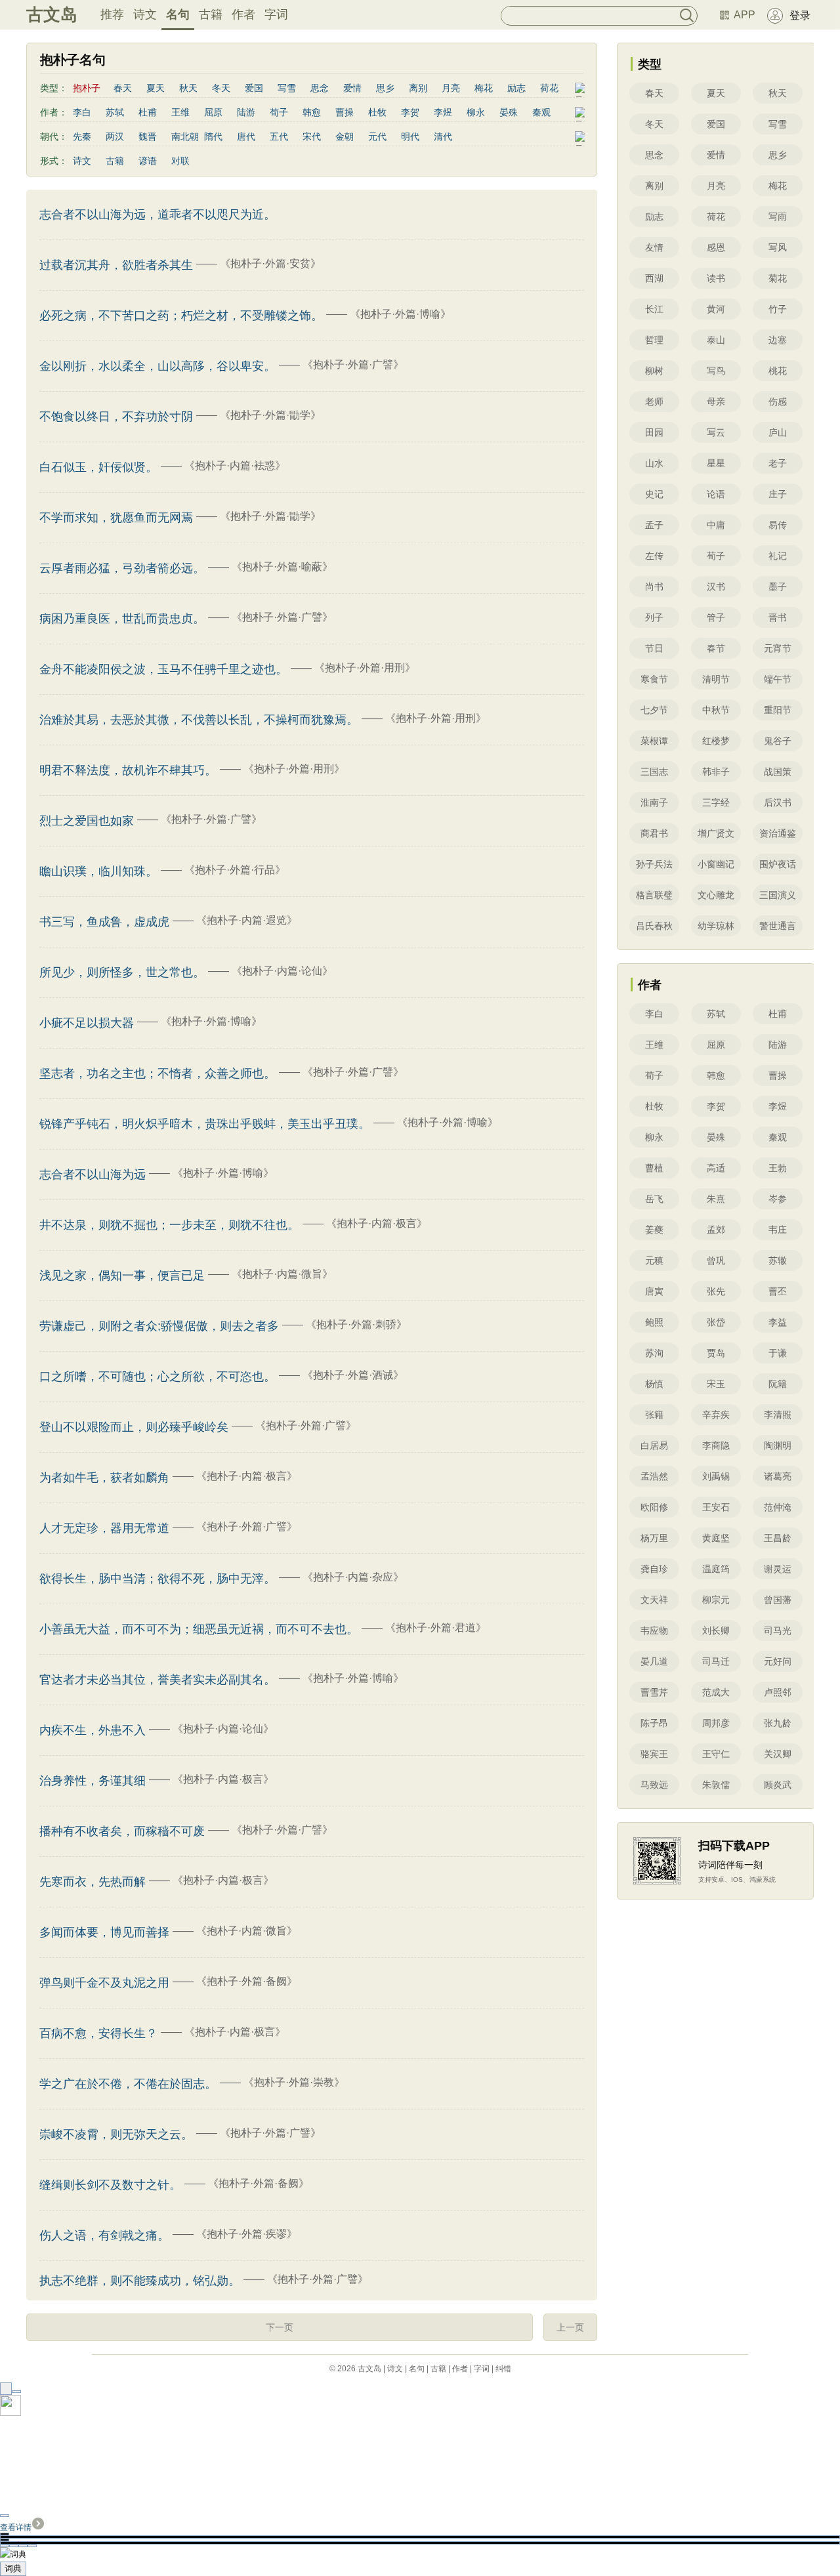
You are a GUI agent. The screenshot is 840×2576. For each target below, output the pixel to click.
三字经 (716, 802)
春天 (123, 88)
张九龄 (778, 1723)
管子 (716, 617)
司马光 (778, 1631)
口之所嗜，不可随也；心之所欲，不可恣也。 (157, 1377)
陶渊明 (778, 1445)
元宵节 (778, 648)
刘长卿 (716, 1631)
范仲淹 (778, 1507)
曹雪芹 (654, 1692)
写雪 (287, 88)
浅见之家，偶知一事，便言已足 (122, 1276)
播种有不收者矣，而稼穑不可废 (122, 1831)
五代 (279, 136)
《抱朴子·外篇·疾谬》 (247, 2234)
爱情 (352, 88)
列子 (654, 617)
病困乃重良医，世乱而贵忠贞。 (122, 619)
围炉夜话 (778, 864)
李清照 (778, 1415)
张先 (716, 1291)
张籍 (654, 1415)
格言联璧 (654, 895)
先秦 (82, 136)
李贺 (410, 112)
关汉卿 (778, 1754)
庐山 (778, 432)
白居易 (654, 1445)
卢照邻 (778, 1692)
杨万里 (654, 1538)
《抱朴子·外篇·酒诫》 (353, 1375)
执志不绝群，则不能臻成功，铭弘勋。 (140, 2281)
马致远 (654, 1785)
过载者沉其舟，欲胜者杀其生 (116, 265)
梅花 (484, 88)
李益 (778, 1322)
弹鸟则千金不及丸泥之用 (104, 1983)
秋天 (188, 88)
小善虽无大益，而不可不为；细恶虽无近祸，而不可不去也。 (199, 1629)
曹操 (345, 112)
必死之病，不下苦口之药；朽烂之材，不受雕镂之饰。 (181, 316)
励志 (516, 88)
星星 (716, 463)
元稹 (654, 1260)
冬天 (221, 88)
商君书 (654, 833)
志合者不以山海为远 (93, 1174)
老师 (654, 402)
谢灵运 (778, 1569)
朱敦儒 (716, 1785)
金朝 (345, 136)
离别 (418, 88)
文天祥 (654, 1600)
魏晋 (148, 136)
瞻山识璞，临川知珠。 (98, 871)
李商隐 (716, 1445)
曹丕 (778, 1291)
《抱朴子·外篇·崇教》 (294, 2082)
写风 (778, 247)
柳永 (476, 112)
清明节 (716, 679)
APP (745, 15)
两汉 (115, 136)
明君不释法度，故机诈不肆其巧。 (128, 770)
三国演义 (778, 895)
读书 (716, 278)
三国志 (654, 772)
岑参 (778, 1199)
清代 (443, 136)
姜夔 (654, 1230)
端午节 (778, 679)
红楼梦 (716, 741)
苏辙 (778, 1260)
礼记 (778, 556)
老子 (778, 463)
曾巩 (716, 1260)
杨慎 (654, 1384)
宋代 (312, 136)
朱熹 (716, 1199)
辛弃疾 (716, 1415)
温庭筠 (716, 1569)
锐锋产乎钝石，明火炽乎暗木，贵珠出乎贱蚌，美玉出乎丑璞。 (205, 1124)
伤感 (778, 402)
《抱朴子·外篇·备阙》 (247, 1981)
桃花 (778, 371)
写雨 (778, 217)
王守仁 (716, 1754)
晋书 (778, 617)
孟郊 (716, 1230)
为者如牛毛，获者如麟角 (104, 1478)
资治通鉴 (778, 833)
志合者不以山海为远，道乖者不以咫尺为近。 (157, 215)
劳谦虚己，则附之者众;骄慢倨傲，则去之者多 (159, 1326)
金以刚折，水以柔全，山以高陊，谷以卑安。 (157, 366)
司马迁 (716, 1661)
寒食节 (654, 679)
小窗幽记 (716, 864)
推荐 (112, 14)
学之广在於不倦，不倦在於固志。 (128, 2084)
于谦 (778, 1353)
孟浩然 (654, 1476)
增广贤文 (716, 833)
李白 (82, 112)
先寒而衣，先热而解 (93, 1882)
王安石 (716, 1507)
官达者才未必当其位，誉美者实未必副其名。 (157, 1680)
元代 (377, 136)
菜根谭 (654, 741)
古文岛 (52, 14)
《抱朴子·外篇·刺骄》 (356, 1324)
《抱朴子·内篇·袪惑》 (235, 466)
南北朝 (185, 136)
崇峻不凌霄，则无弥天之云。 (116, 2134)
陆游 (246, 112)
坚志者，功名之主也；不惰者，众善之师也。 (157, 1073)
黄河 (716, 309)
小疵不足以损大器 (87, 1023)
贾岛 (716, 1353)
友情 (654, 247)
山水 (654, 463)
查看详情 (16, 2527)
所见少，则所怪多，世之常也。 (122, 972)
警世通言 (778, 926)
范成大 (716, 1692)
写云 (716, 432)
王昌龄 (778, 1538)
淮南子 (654, 802)
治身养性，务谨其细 (93, 1781)
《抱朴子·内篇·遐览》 (247, 920)
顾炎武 (778, 1785)
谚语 (148, 161)
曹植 (654, 1168)
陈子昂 (654, 1723)
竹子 (778, 309)
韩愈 (312, 112)
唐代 (246, 136)
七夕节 (654, 710)
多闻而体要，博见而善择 (104, 1932)
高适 (716, 1168)
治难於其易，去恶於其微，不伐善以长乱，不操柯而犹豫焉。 (199, 720)
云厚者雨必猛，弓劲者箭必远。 (122, 568)
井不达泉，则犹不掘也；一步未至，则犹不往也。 (169, 1225)
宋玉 (716, 1384)
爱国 (254, 88)
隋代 (213, 136)
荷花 (549, 88)
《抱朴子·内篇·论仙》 (282, 971)
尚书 (654, 587)
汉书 (716, 587)
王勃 (778, 1168)
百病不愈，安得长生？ (98, 2033)
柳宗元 (716, 1600)
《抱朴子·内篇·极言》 (377, 1223)
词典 (13, 2568)
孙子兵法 (654, 864)
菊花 (778, 278)
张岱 (716, 1322)
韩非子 (716, 772)
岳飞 (654, 1199)
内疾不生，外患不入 (93, 1730)
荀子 (279, 112)
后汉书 (778, 802)
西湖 (654, 278)
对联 (180, 161)
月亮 (451, 88)
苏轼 (115, 112)
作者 (243, 14)
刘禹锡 (716, 1476)
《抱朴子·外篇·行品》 (235, 870)
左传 (654, 556)
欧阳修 (654, 1507)
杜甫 (148, 112)
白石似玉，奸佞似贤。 (98, 467)
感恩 (716, 247)
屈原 (213, 112)
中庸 (716, 525)
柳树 (654, 371)
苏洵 (654, 1353)
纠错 (503, 2369)
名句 (178, 14)
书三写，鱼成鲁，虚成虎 (104, 922)
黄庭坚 (716, 1538)
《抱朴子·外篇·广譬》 (353, 364)
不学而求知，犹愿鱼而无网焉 (116, 518)
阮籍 (778, 1384)
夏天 (156, 88)
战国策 (778, 772)
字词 (276, 14)
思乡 (385, 88)
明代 (410, 136)
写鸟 (716, 371)
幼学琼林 (716, 926)
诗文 (145, 14)
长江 (654, 309)
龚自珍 (654, 1569)
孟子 (654, 525)
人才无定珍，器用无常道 (104, 1528)
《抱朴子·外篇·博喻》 (400, 314)
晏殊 (509, 112)
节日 (654, 648)
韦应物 (654, 1631)
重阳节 (778, 710)
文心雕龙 (716, 895)
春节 (716, 648)
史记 (654, 494)
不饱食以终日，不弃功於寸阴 (116, 417)
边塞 (778, 340)
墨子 (778, 587)
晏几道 (654, 1661)
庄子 (778, 494)
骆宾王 (654, 1754)
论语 (716, 494)
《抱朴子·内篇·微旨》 (282, 1274)
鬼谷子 (778, 741)
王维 (180, 112)
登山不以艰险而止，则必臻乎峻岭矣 (134, 1427)
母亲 (716, 402)
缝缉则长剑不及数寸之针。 (110, 2185)
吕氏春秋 (654, 926)
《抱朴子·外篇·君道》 (436, 1628)
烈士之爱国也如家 (87, 821)
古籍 (211, 14)
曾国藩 (778, 1600)
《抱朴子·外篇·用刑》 (365, 668)
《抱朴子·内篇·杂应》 (353, 1577)
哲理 (654, 340)
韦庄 (778, 1230)
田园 (654, 432)
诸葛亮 (778, 1476)
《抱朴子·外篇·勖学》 (270, 415)
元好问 (778, 1661)
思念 (320, 88)
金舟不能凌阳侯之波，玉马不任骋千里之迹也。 (163, 669)
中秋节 (716, 710)
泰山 (716, 340)
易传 (778, 525)
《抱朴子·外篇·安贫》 (270, 263)
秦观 (541, 112)
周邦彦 (716, 1723)
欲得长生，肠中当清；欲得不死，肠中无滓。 (157, 1579)
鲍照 (654, 1322)
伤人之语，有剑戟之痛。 (104, 2235)
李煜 (443, 112)
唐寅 (654, 1291)
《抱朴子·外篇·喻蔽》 (282, 567)
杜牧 (377, 112)
